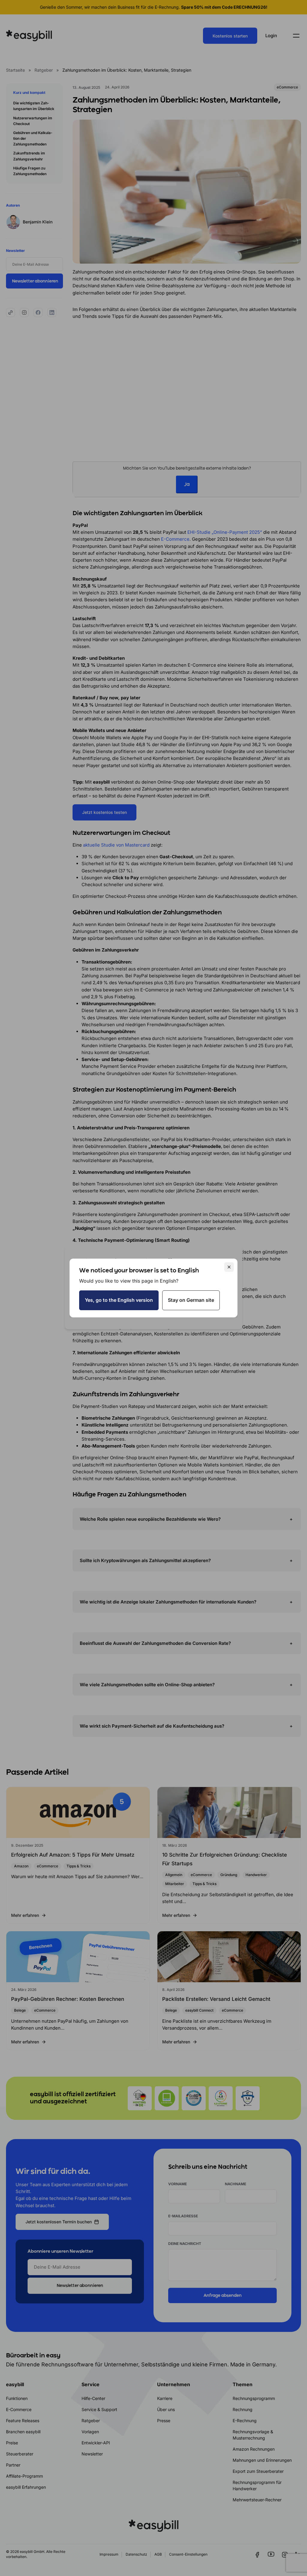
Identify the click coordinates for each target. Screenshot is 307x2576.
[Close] (229, 1267)
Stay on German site (191, 1300)
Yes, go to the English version (119, 1300)
